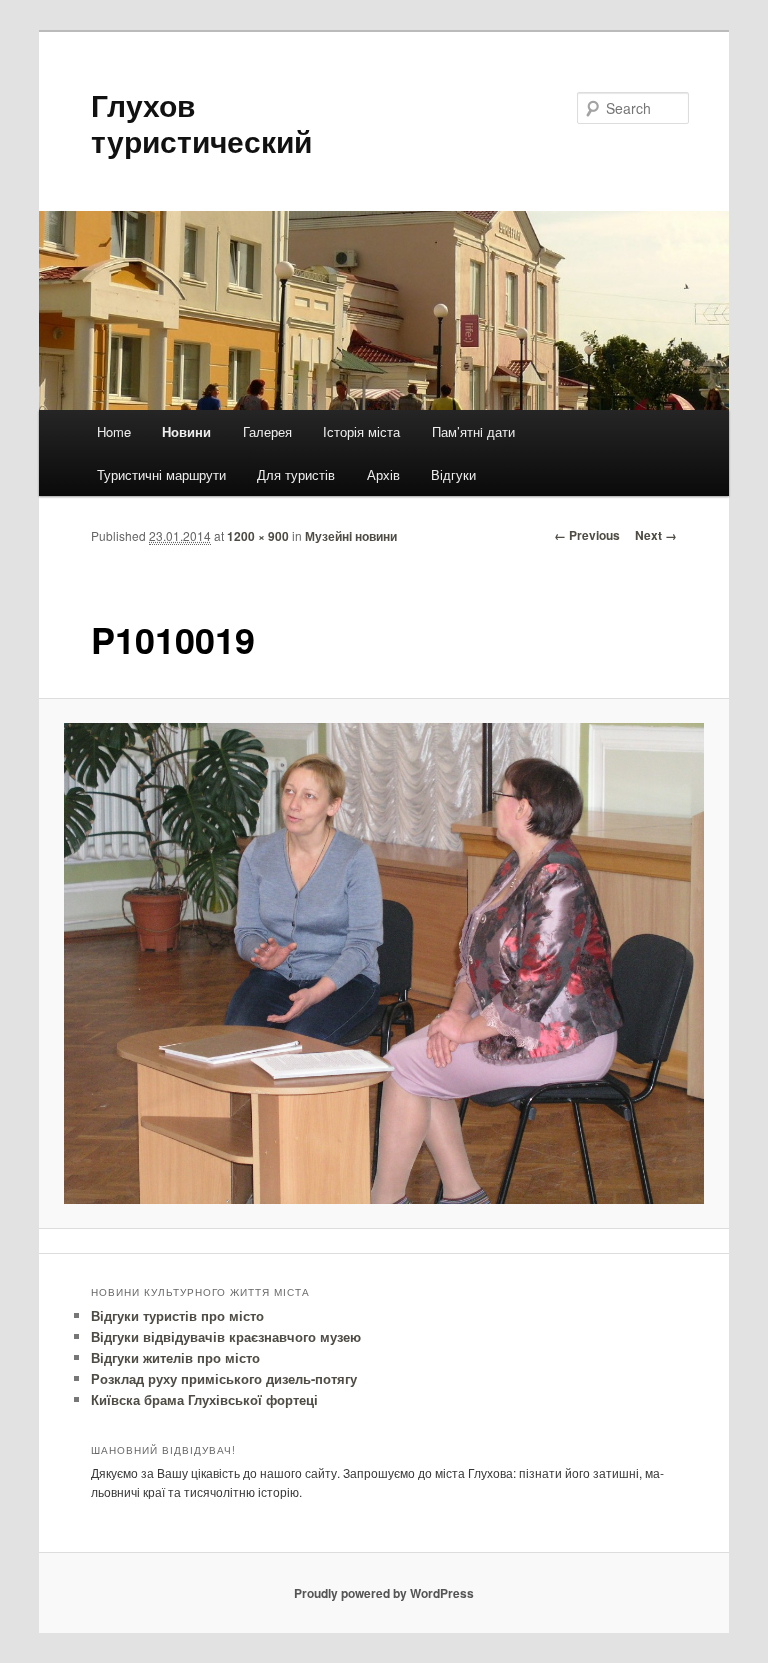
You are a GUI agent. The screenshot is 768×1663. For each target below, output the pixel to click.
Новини (186, 431)
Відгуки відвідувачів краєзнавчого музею (226, 1336)
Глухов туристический (201, 122)
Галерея (267, 431)
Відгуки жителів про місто (175, 1357)
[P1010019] (384, 963)
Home (114, 431)
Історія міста (361, 431)
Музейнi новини (351, 536)
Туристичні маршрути (161, 474)
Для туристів (296, 474)
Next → (656, 535)
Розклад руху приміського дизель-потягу (224, 1378)
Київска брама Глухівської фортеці (204, 1399)
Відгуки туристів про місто (177, 1315)
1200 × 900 (258, 536)
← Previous (587, 535)
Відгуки (453, 474)
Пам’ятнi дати (473, 431)
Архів (383, 474)
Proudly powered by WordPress (384, 1593)
